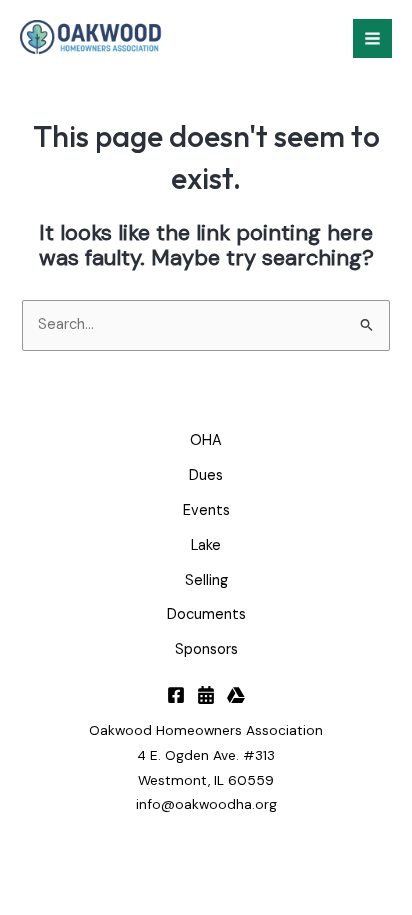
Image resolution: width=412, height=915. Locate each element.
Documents (206, 614)
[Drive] (236, 695)
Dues (206, 475)
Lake (206, 545)
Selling (206, 580)
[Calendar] (206, 695)
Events (206, 510)
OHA (206, 440)
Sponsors (206, 649)
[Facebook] (176, 695)
